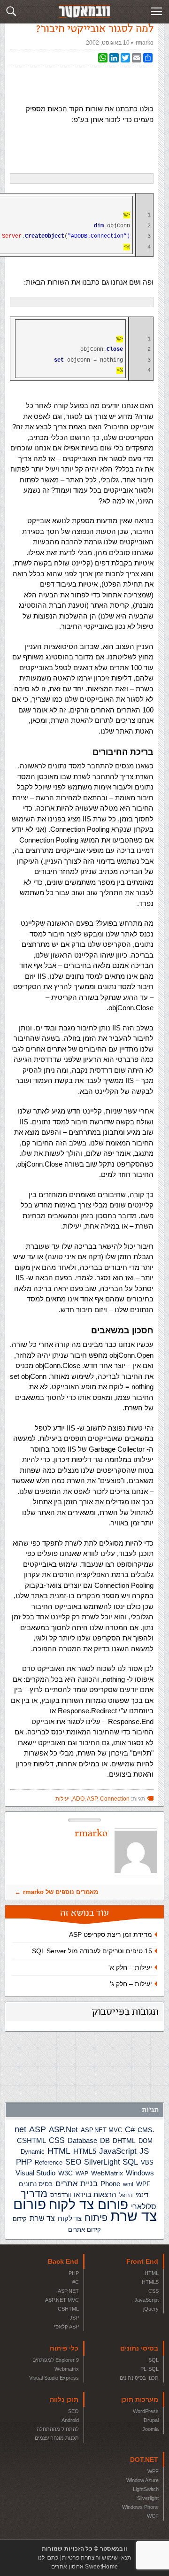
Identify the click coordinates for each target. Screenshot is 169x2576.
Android (70, 2420)
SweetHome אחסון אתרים (84, 2567)
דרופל (126, 2195)
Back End (63, 2261)
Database (82, 2141)
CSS (57, 2140)
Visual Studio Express (54, 2378)
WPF (143, 2184)
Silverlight (148, 2498)
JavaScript (118, 2151)
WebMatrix (107, 2173)
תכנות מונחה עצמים (57, 2438)
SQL (130, 2162)
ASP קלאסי (66, 2327)
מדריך (34, 2194)
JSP (74, 2318)
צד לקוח (70, 2219)
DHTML (124, 2141)
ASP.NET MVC (101, 2130)
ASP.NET (68, 2291)
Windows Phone (140, 2507)
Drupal (151, 2420)
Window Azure (142, 2480)
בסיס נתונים (36, 2184)
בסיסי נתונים (139, 2348)
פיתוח (96, 2218)
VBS (147, 2162)
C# (130, 2130)
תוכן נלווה (64, 2399)
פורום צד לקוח (88, 2205)
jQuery (151, 2309)
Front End (142, 2261)
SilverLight (102, 2162)
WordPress (146, 2411)
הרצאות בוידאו (95, 2194)
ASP (38, 2129)
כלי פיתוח (64, 2348)
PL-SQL (150, 2369)
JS (144, 2151)
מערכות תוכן (140, 2399)
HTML (59, 2151)
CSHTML (31, 2140)
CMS (145, 2130)
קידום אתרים (84, 2230)
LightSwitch (146, 2489)
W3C (65, 2173)
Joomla (150, 2429)
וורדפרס (61, 2195)
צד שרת (42, 2218)
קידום (20, 2219)
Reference (49, 2163)
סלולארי (144, 2207)
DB (105, 2141)
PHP (24, 2162)
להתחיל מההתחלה (58, 2429)
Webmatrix (67, 2369)
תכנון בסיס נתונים (139, 2378)
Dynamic (33, 2152)
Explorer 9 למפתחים (56, 2360)
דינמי (142, 2195)
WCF (153, 2516)
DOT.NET (144, 2460)
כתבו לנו (48, 2558)
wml (128, 2184)
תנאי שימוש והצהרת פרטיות (96, 2558)
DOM (146, 2141)
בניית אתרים (77, 2184)
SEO (73, 2162)
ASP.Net (63, 2129)
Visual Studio (35, 2173)
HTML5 (85, 2151)
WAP (82, 2174)
